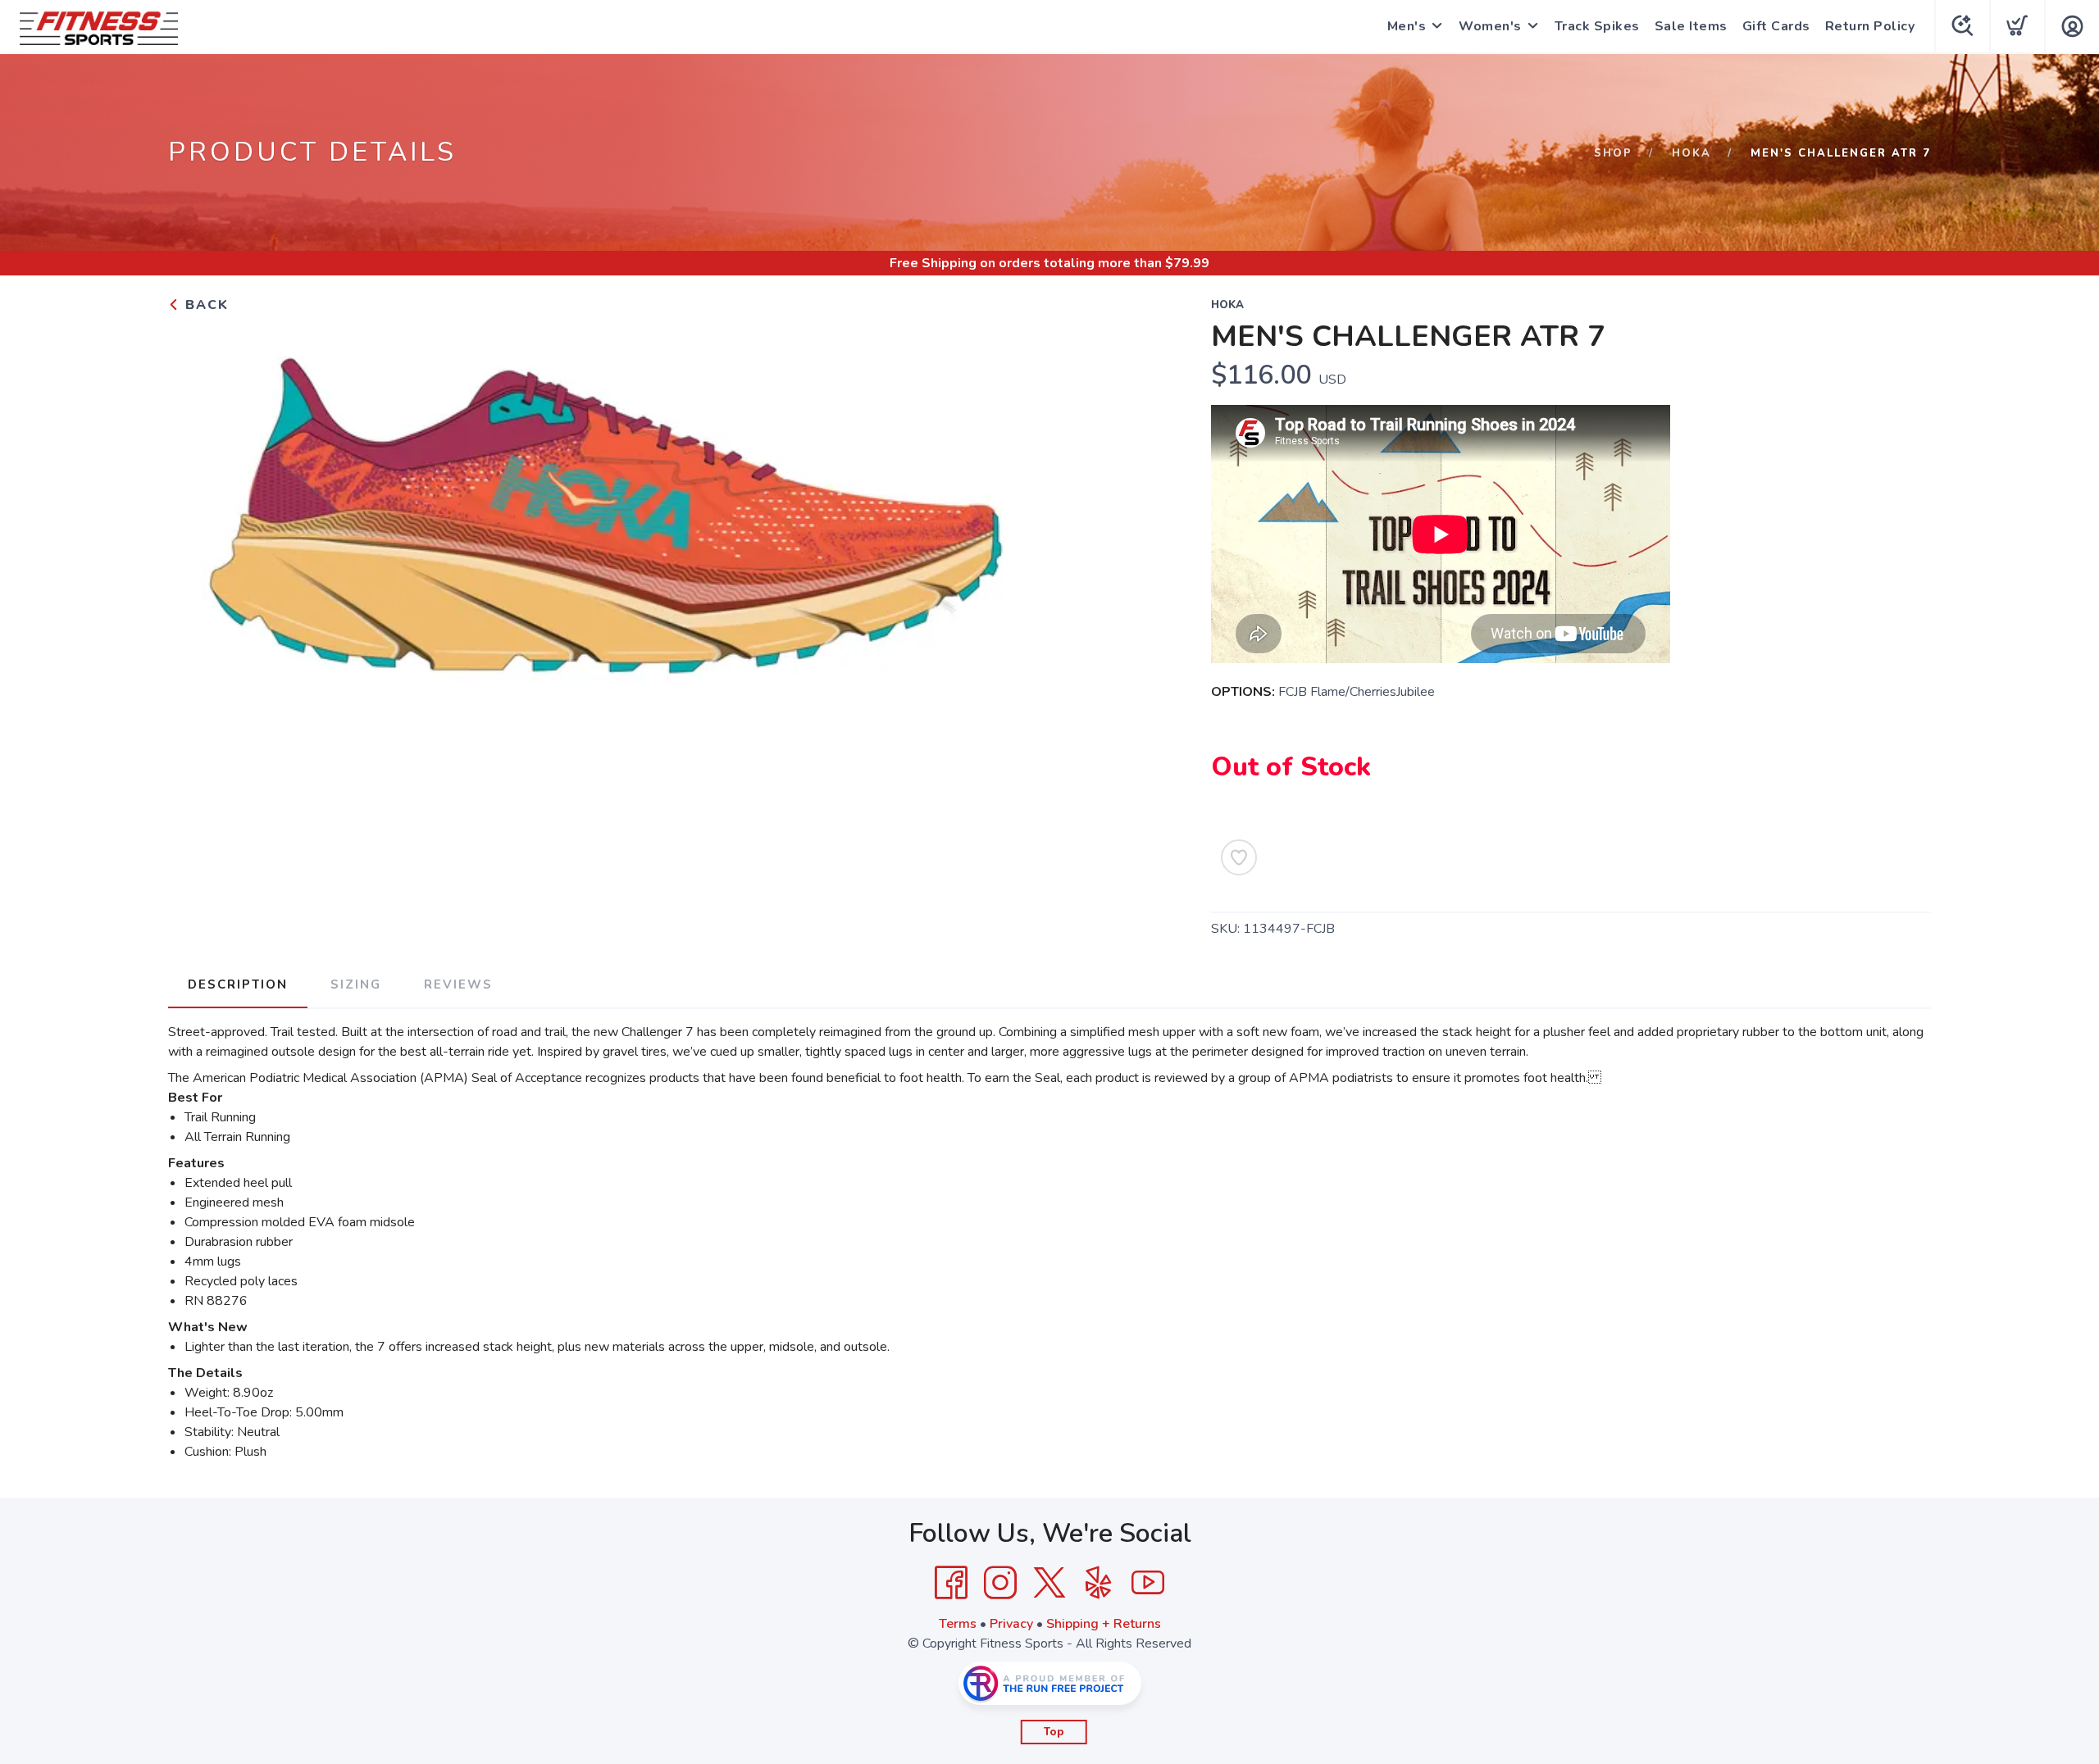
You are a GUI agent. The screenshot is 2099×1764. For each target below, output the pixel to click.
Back (205, 305)
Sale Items (1691, 26)
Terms (958, 1624)
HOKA (1691, 153)
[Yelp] (1099, 1583)
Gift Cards (1776, 26)
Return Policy (1870, 26)
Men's (1407, 26)
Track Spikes (1597, 26)
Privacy (1011, 1624)
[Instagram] (1000, 1583)
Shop (1613, 153)
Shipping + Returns (1104, 1624)
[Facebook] (951, 1583)
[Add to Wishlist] (1239, 857)
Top (1054, 1732)
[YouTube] (1148, 1583)
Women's (1490, 26)
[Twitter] (1049, 1583)
